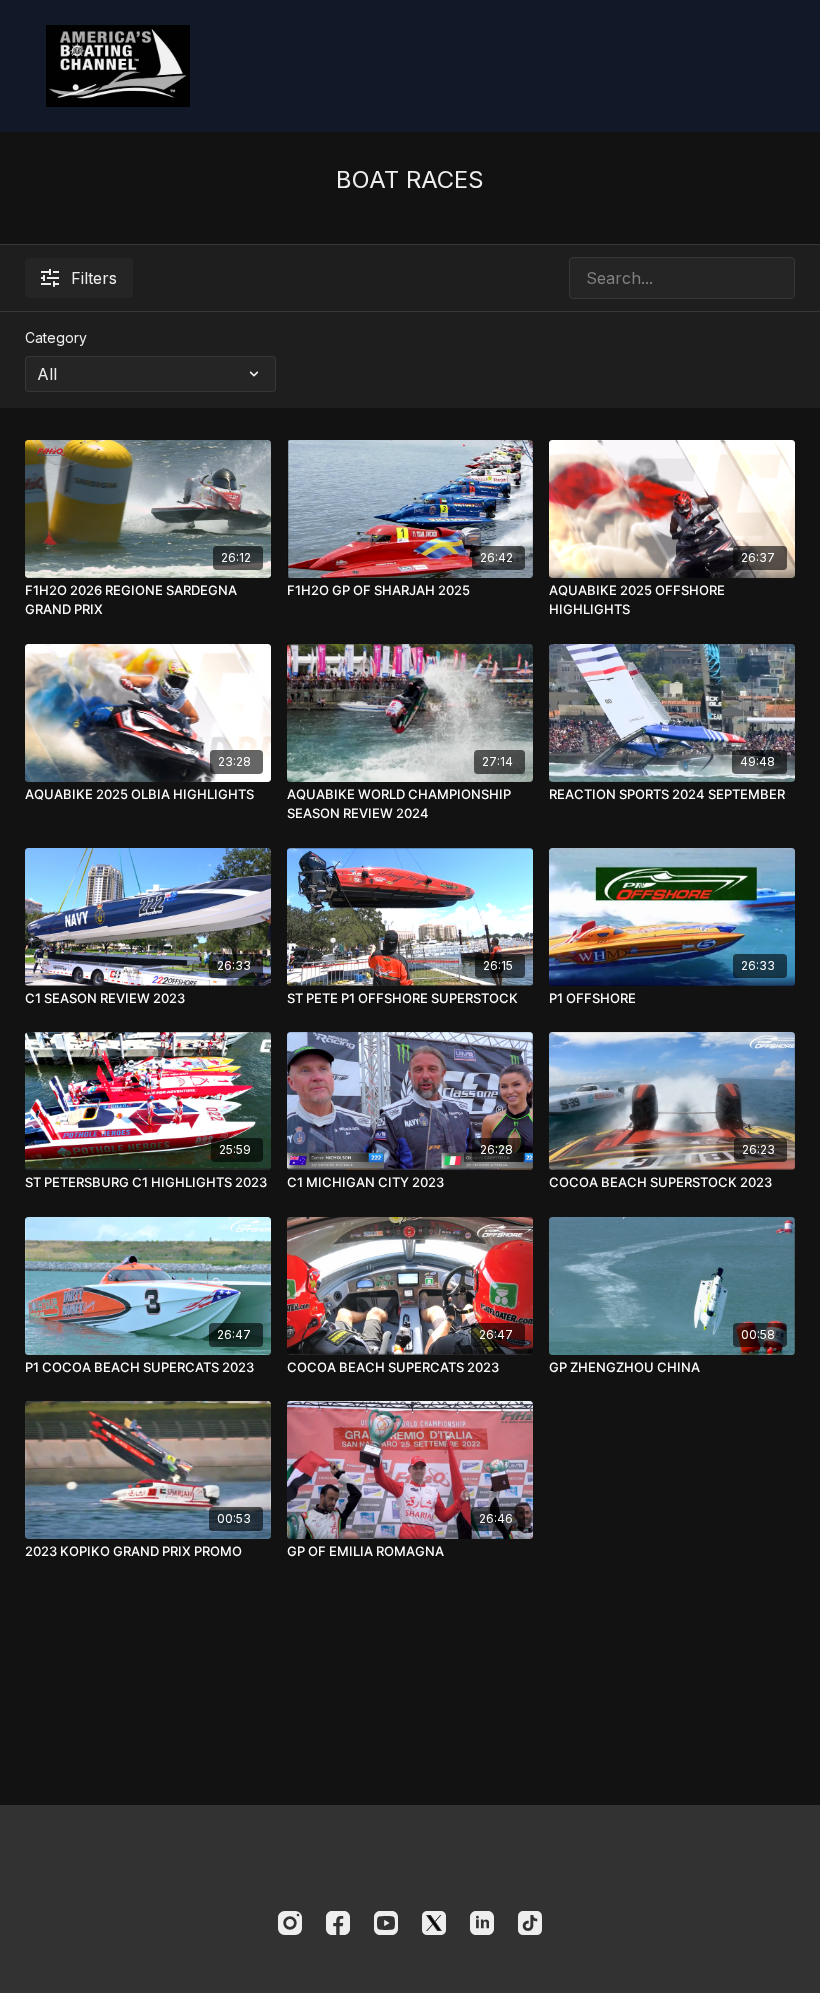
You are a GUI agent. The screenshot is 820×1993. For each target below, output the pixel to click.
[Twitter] (434, 1923)
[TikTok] (530, 1923)
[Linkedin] (482, 1923)
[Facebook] (338, 1923)
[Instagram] (290, 1923)
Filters (94, 278)
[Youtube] (386, 1923)
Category (56, 337)
